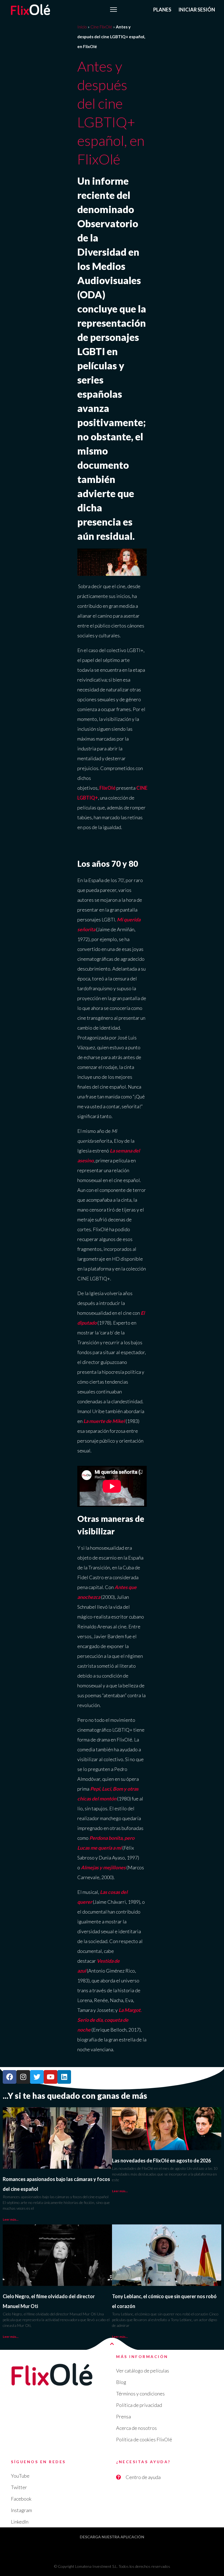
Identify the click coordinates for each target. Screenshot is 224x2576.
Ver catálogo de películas (143, 2371)
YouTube (20, 2476)
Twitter (19, 2487)
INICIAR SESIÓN (197, 10)
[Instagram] (23, 2077)
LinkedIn (20, 2522)
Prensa (123, 2416)
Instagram (21, 2510)
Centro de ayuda (143, 2477)
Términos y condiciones (140, 2394)
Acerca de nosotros (136, 2428)
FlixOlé (107, 788)
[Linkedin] (64, 2077)
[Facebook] (10, 2077)
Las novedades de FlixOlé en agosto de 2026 (161, 2161)
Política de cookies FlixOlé (144, 2439)
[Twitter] (37, 2077)
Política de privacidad (139, 2405)
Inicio (82, 27)
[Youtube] (51, 2077)
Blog (121, 2382)
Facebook (21, 2499)
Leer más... (11, 2219)
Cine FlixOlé (101, 27)
